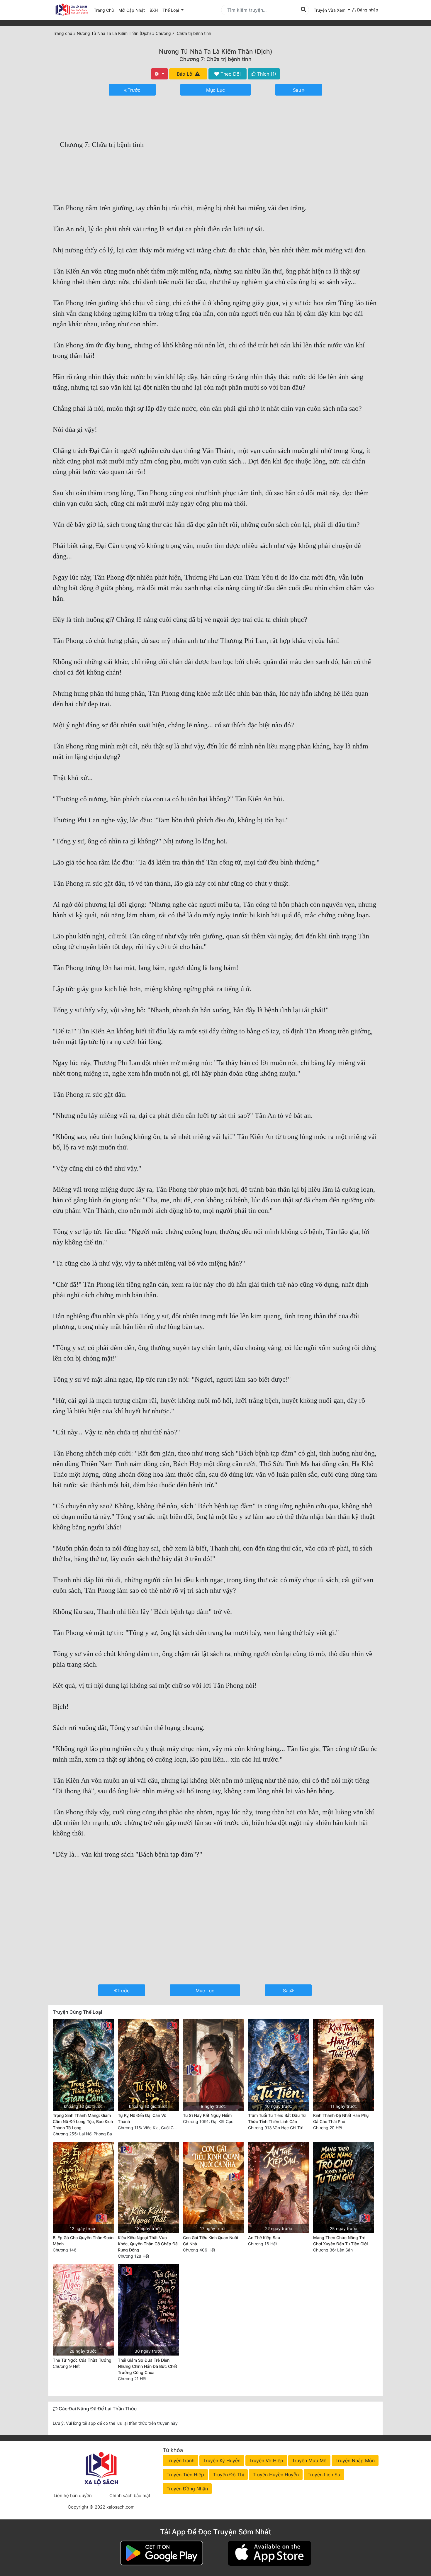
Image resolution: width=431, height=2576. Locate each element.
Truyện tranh (180, 2460)
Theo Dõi (230, 74)
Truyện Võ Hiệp (266, 2460)
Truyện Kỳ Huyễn (222, 2460)
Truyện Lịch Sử (324, 2475)
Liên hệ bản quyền (73, 2496)
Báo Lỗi (186, 74)
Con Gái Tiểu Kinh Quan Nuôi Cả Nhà (210, 2241)
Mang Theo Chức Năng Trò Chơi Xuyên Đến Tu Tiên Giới (340, 2241)
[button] (332, 10)
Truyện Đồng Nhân (187, 2489)
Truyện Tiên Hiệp (185, 2475)
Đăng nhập (367, 10)
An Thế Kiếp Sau (264, 2238)
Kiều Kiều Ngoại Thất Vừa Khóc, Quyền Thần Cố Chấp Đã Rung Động (148, 2244)
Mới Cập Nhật (133, 10)
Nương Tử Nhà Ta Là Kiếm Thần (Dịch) (216, 51)
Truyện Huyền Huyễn (276, 2475)
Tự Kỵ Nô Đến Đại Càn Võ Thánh (142, 2118)
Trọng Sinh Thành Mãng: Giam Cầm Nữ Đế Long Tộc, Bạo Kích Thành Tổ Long (83, 2121)
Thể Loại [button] (171, 10)
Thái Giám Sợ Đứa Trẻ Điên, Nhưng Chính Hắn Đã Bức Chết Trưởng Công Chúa (147, 2366)
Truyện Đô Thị (228, 2475)
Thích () (266, 74)
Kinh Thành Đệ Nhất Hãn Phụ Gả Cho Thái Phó (341, 2118)
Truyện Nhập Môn (355, 2460)
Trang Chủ (104, 10)
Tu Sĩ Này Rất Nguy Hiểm (207, 2115)
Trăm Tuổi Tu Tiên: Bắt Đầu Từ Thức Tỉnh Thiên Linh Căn (277, 2118)
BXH (154, 10)
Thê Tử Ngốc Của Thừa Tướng (82, 2360)
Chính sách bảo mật (130, 2496)
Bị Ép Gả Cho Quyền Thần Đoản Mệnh (83, 2241)
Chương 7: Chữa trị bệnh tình (215, 59)
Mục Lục (215, 90)
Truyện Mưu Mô (309, 2460)
